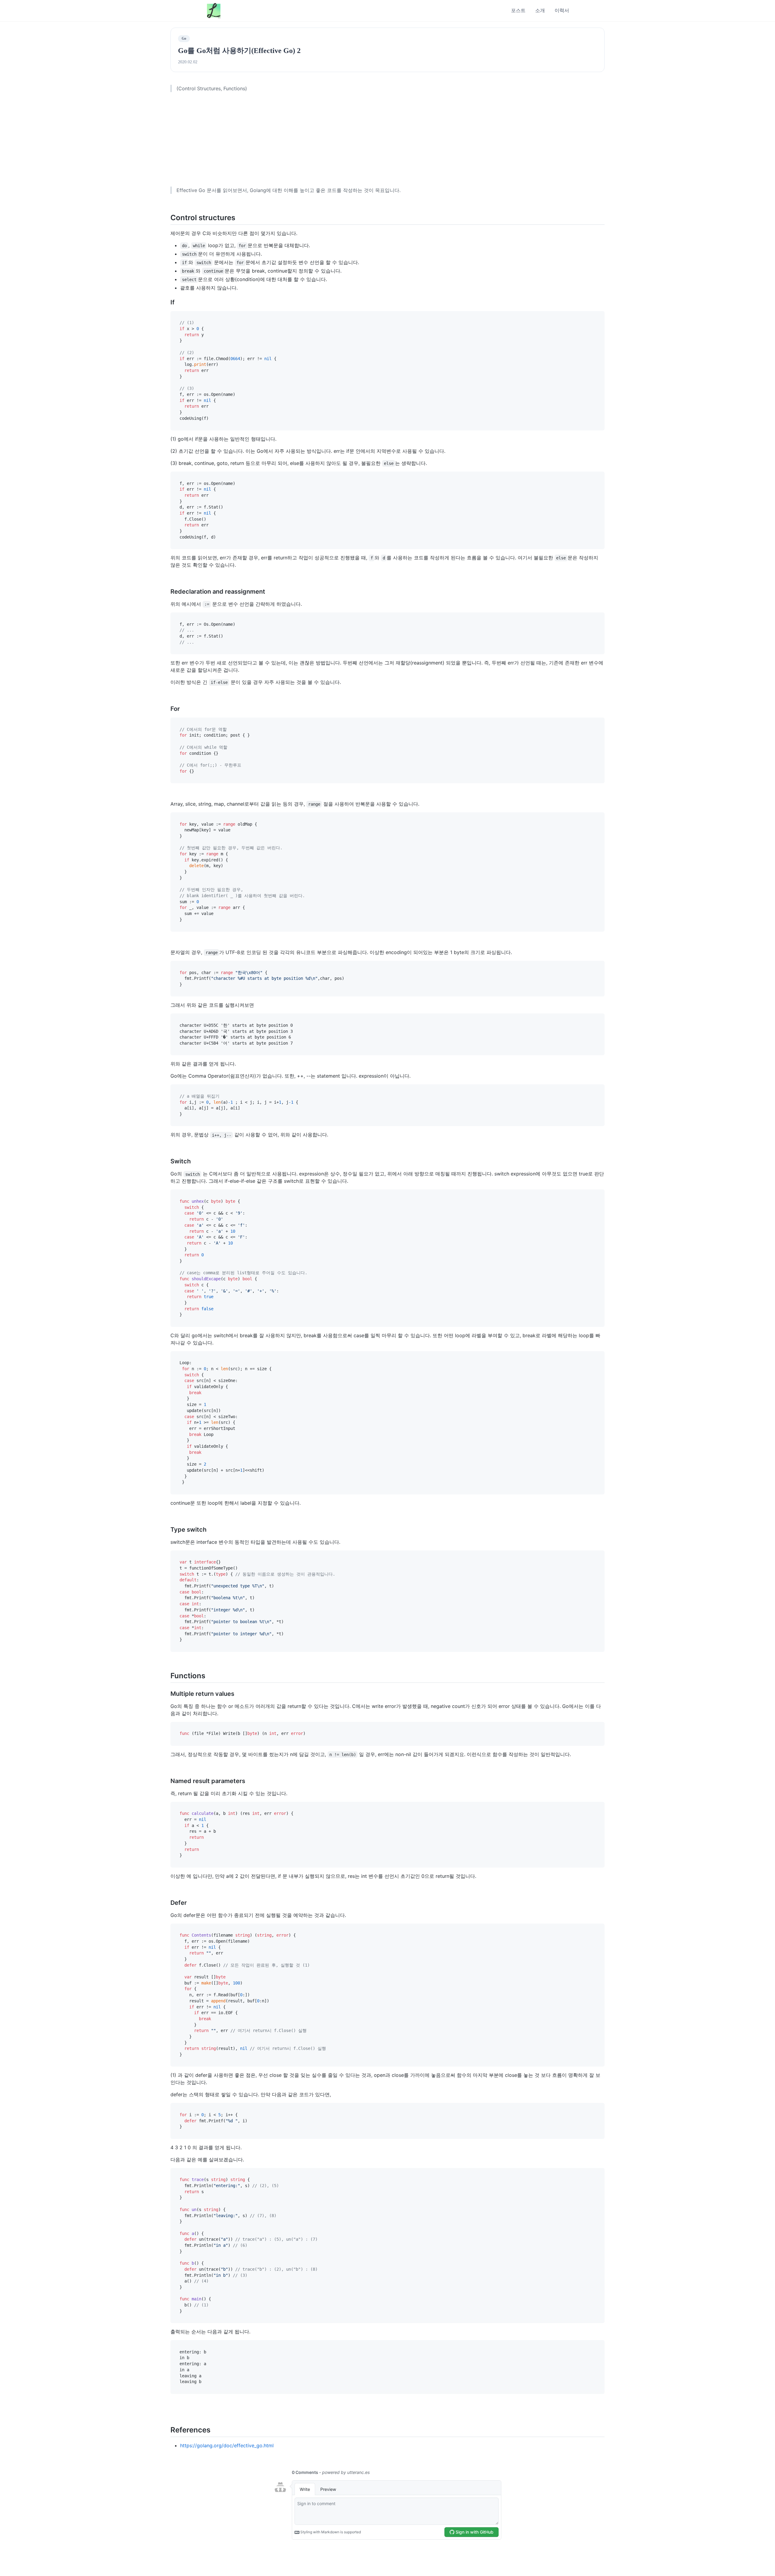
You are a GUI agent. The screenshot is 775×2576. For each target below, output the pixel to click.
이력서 (562, 10)
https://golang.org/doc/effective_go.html (227, 2445)
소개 (540, 10)
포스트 (518, 10)
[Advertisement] (387, 139)
